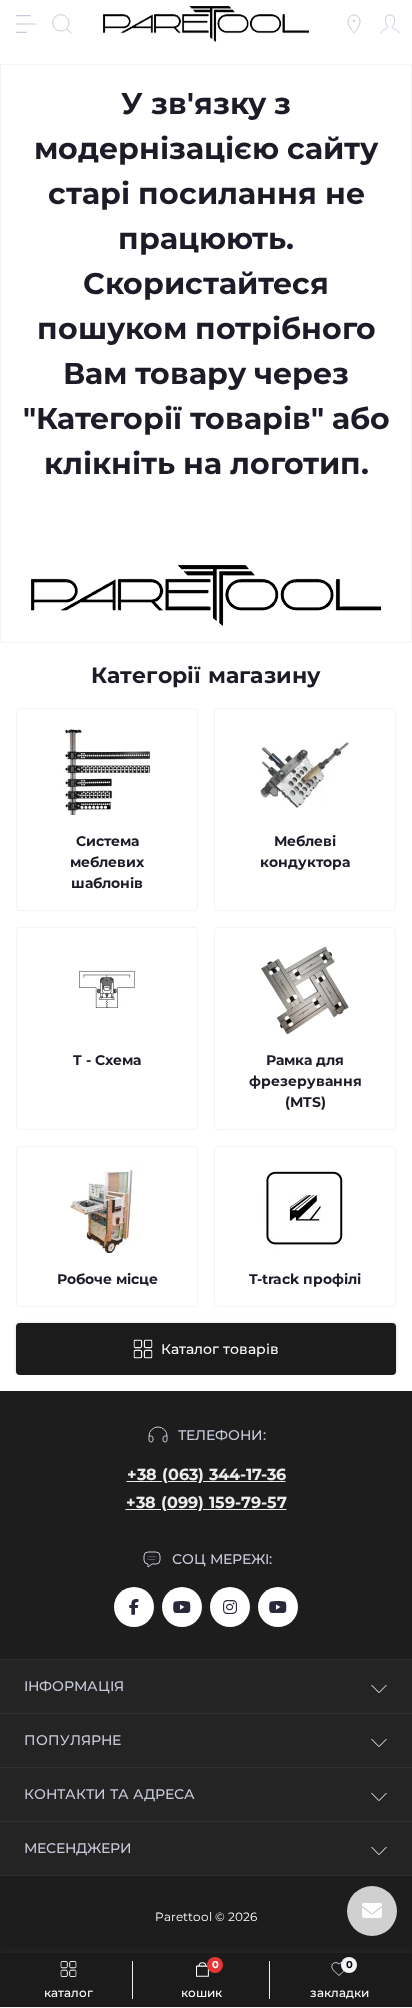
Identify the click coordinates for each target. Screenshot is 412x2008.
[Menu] (26, 24)
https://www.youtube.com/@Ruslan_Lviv (278, 1607)
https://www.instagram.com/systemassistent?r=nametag (230, 1607)
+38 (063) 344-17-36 (206, 1474)
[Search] (62, 24)
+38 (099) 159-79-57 (206, 1502)
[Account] (390, 24)
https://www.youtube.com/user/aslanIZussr (182, 1607)
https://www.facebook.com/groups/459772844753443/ (134, 1607)
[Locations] (354, 24)
